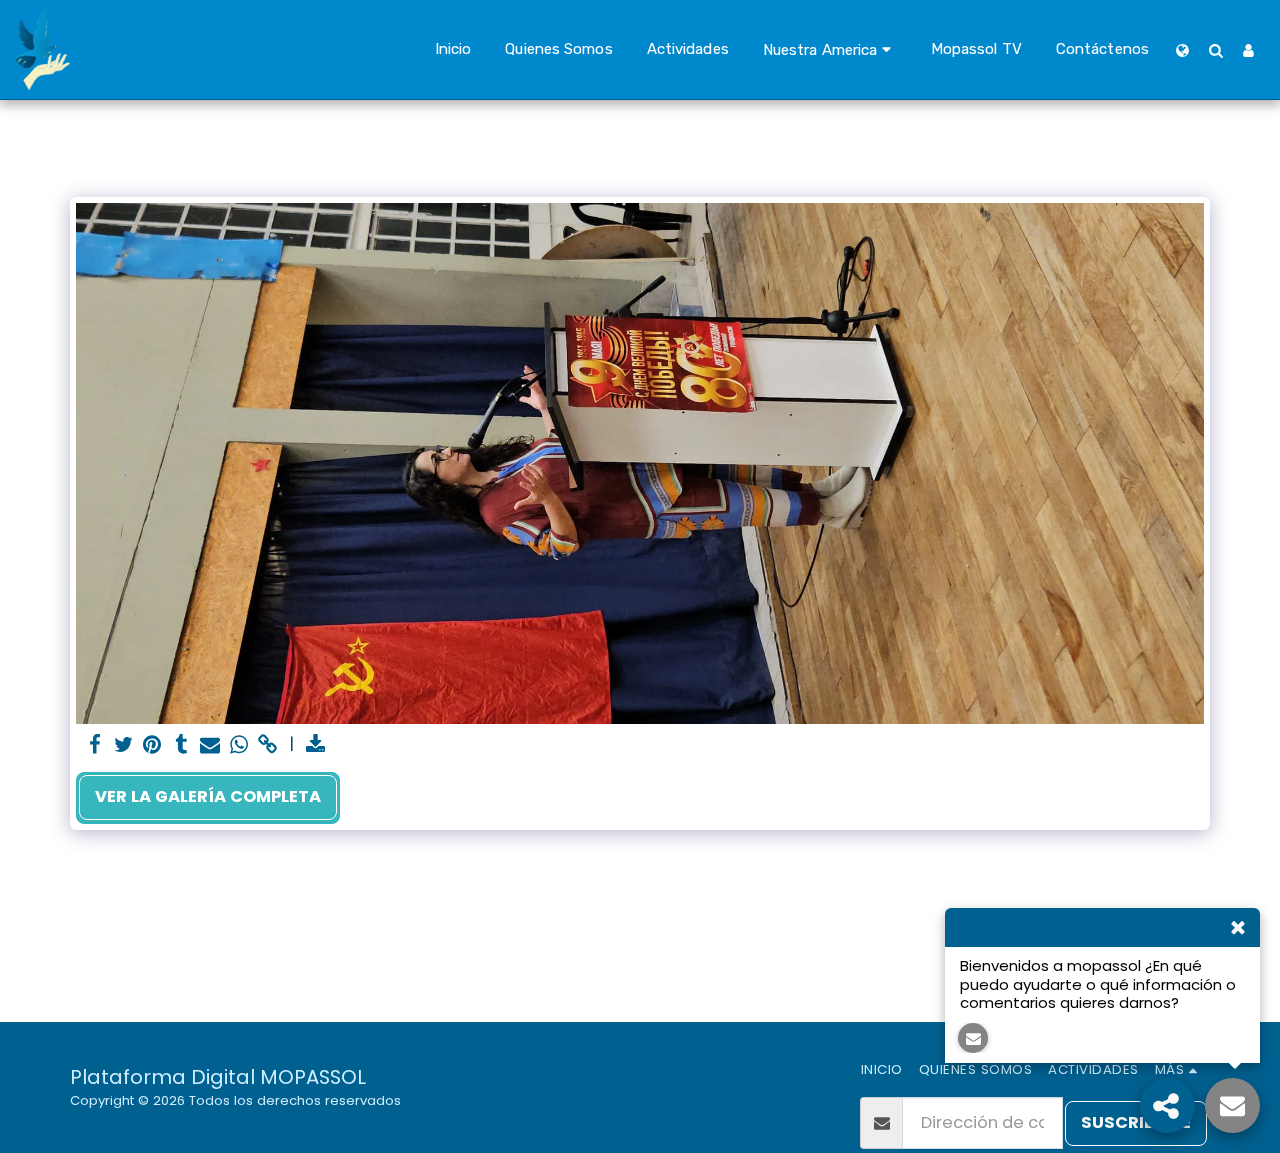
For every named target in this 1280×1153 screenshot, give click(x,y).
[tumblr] (181, 745)
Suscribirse (1136, 1122)
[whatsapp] (239, 745)
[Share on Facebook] (94, 745)
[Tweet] (123, 745)
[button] (830, 49)
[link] (268, 745)
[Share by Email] (210, 745)
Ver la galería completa (208, 796)
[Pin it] (152, 745)
